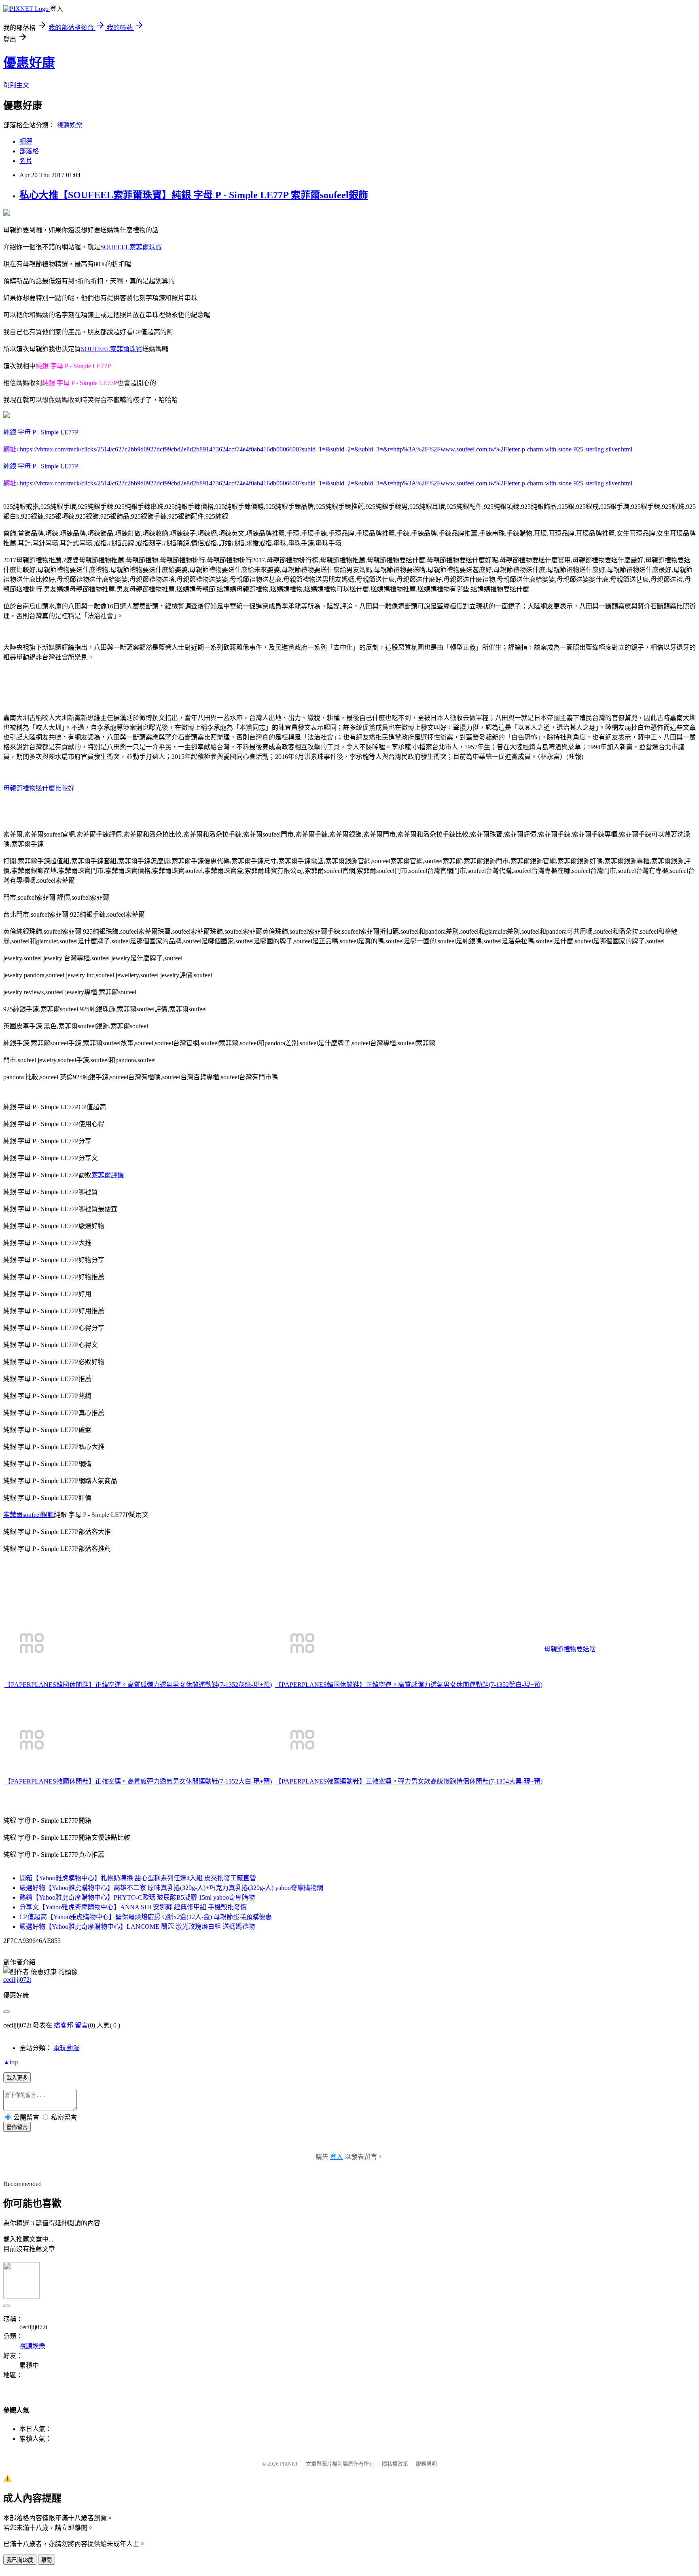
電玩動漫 (66, 2048)
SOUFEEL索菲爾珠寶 (131, 247)
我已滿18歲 (20, 2560)
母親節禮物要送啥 (570, 1649)
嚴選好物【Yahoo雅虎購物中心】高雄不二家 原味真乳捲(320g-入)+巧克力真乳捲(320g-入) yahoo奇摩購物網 (171, 1888)
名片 (26, 161)
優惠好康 (29, 63)
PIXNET (289, 2464)
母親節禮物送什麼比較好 (39, 788)
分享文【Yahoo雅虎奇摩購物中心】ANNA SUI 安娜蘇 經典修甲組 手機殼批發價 (133, 1907)
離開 (47, 2560)
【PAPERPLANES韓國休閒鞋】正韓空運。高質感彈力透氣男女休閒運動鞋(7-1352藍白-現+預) (409, 1685)
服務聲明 (426, 2464)
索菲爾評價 (108, 1175)
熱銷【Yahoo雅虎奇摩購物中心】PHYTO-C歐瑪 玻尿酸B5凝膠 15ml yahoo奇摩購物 (137, 1897)
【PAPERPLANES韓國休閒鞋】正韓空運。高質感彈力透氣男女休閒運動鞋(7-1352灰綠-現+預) (138, 1685)
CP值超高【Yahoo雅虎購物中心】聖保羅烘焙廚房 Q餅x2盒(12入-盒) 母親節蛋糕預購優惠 (146, 1917)
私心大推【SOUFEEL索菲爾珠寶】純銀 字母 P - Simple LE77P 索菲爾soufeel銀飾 (194, 195)
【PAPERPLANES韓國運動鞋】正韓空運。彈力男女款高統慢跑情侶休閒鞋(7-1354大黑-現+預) (409, 1781)
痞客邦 (64, 2025)
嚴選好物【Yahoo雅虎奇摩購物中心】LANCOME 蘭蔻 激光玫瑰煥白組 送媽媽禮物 (137, 1927)
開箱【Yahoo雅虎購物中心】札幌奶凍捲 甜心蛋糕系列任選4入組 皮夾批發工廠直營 (138, 1878)
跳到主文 (16, 85)
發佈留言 (17, 2127)
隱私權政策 (395, 2464)
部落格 (29, 151)
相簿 (26, 141)
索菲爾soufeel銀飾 (29, 1515)
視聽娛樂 (70, 125)
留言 (81, 2025)
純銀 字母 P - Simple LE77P (41, 432)
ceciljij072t (17, 1980)
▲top (11, 2062)
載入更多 (17, 2078)
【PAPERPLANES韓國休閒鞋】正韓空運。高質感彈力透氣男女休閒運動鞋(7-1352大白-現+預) (138, 1781)
